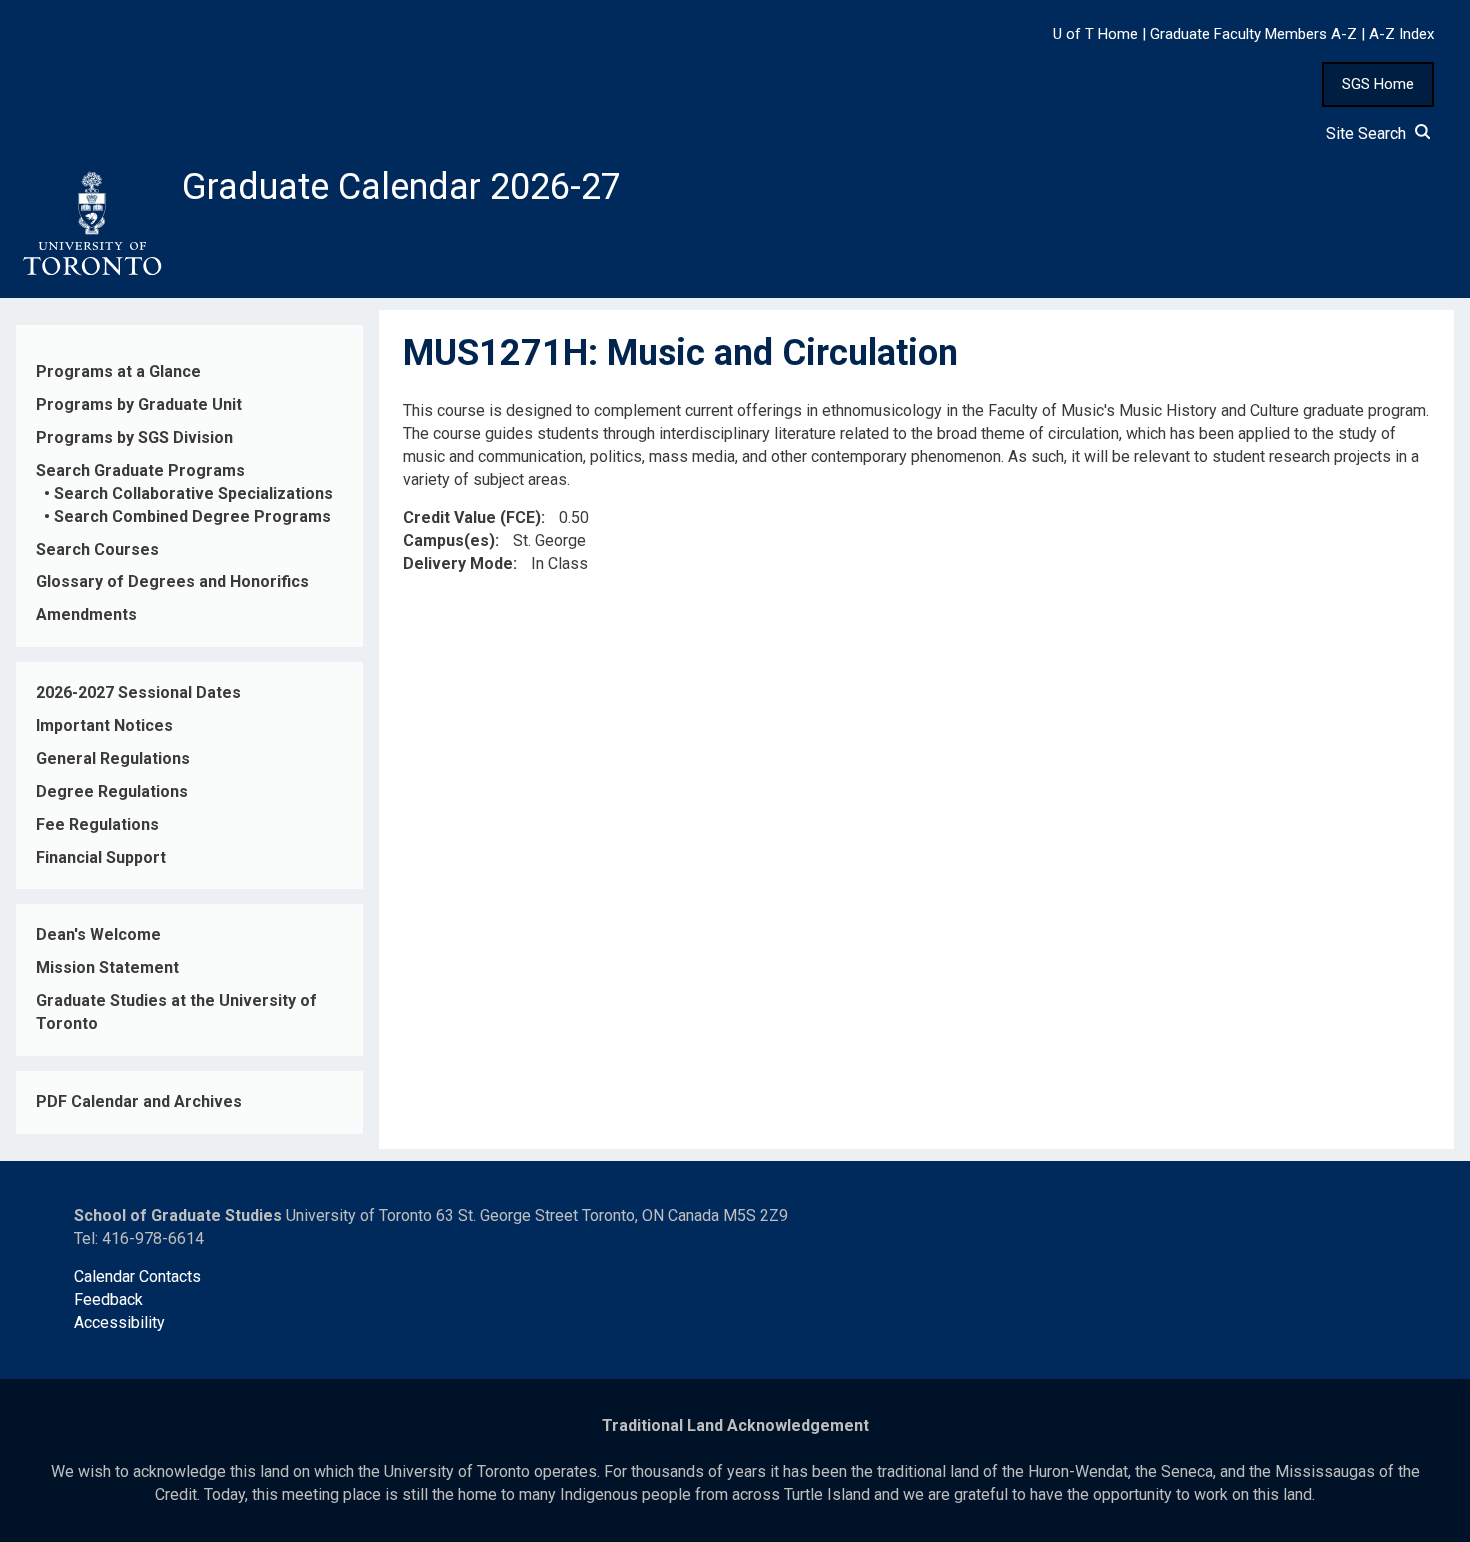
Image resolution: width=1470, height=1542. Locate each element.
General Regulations (113, 758)
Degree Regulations (112, 791)
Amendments (86, 614)
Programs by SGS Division (134, 437)
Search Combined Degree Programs (192, 516)
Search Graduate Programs (140, 470)
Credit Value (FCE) (472, 517)
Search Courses (97, 549)
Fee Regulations (97, 824)
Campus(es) (449, 540)
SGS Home (1378, 84)
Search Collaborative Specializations (193, 493)
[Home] (91, 224)
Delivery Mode (458, 563)
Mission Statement (107, 967)
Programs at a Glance (118, 371)
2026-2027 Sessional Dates (138, 692)
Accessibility (119, 1322)
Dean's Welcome (98, 934)
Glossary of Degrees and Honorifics (172, 581)
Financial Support (101, 857)
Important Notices (104, 725)
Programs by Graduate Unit (139, 404)
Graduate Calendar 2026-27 (401, 187)
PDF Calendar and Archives (139, 1101)
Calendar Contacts (137, 1276)
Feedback (108, 1299)
